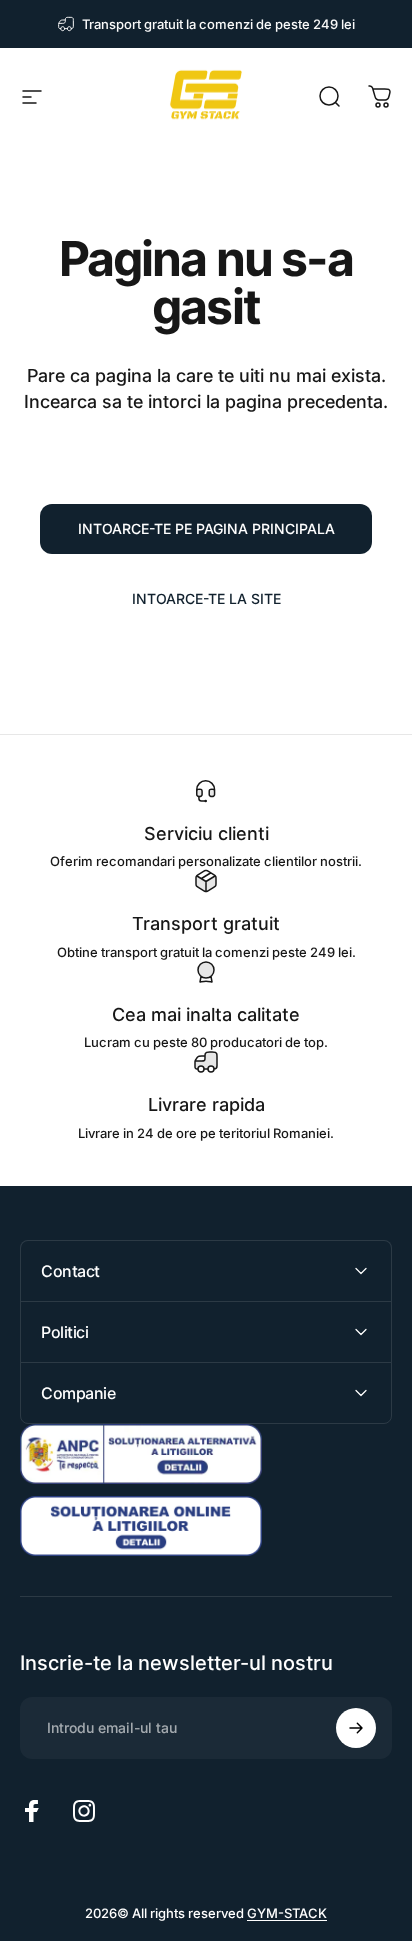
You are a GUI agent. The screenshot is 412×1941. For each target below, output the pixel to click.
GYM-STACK (287, 1913)
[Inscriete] (356, 1728)
